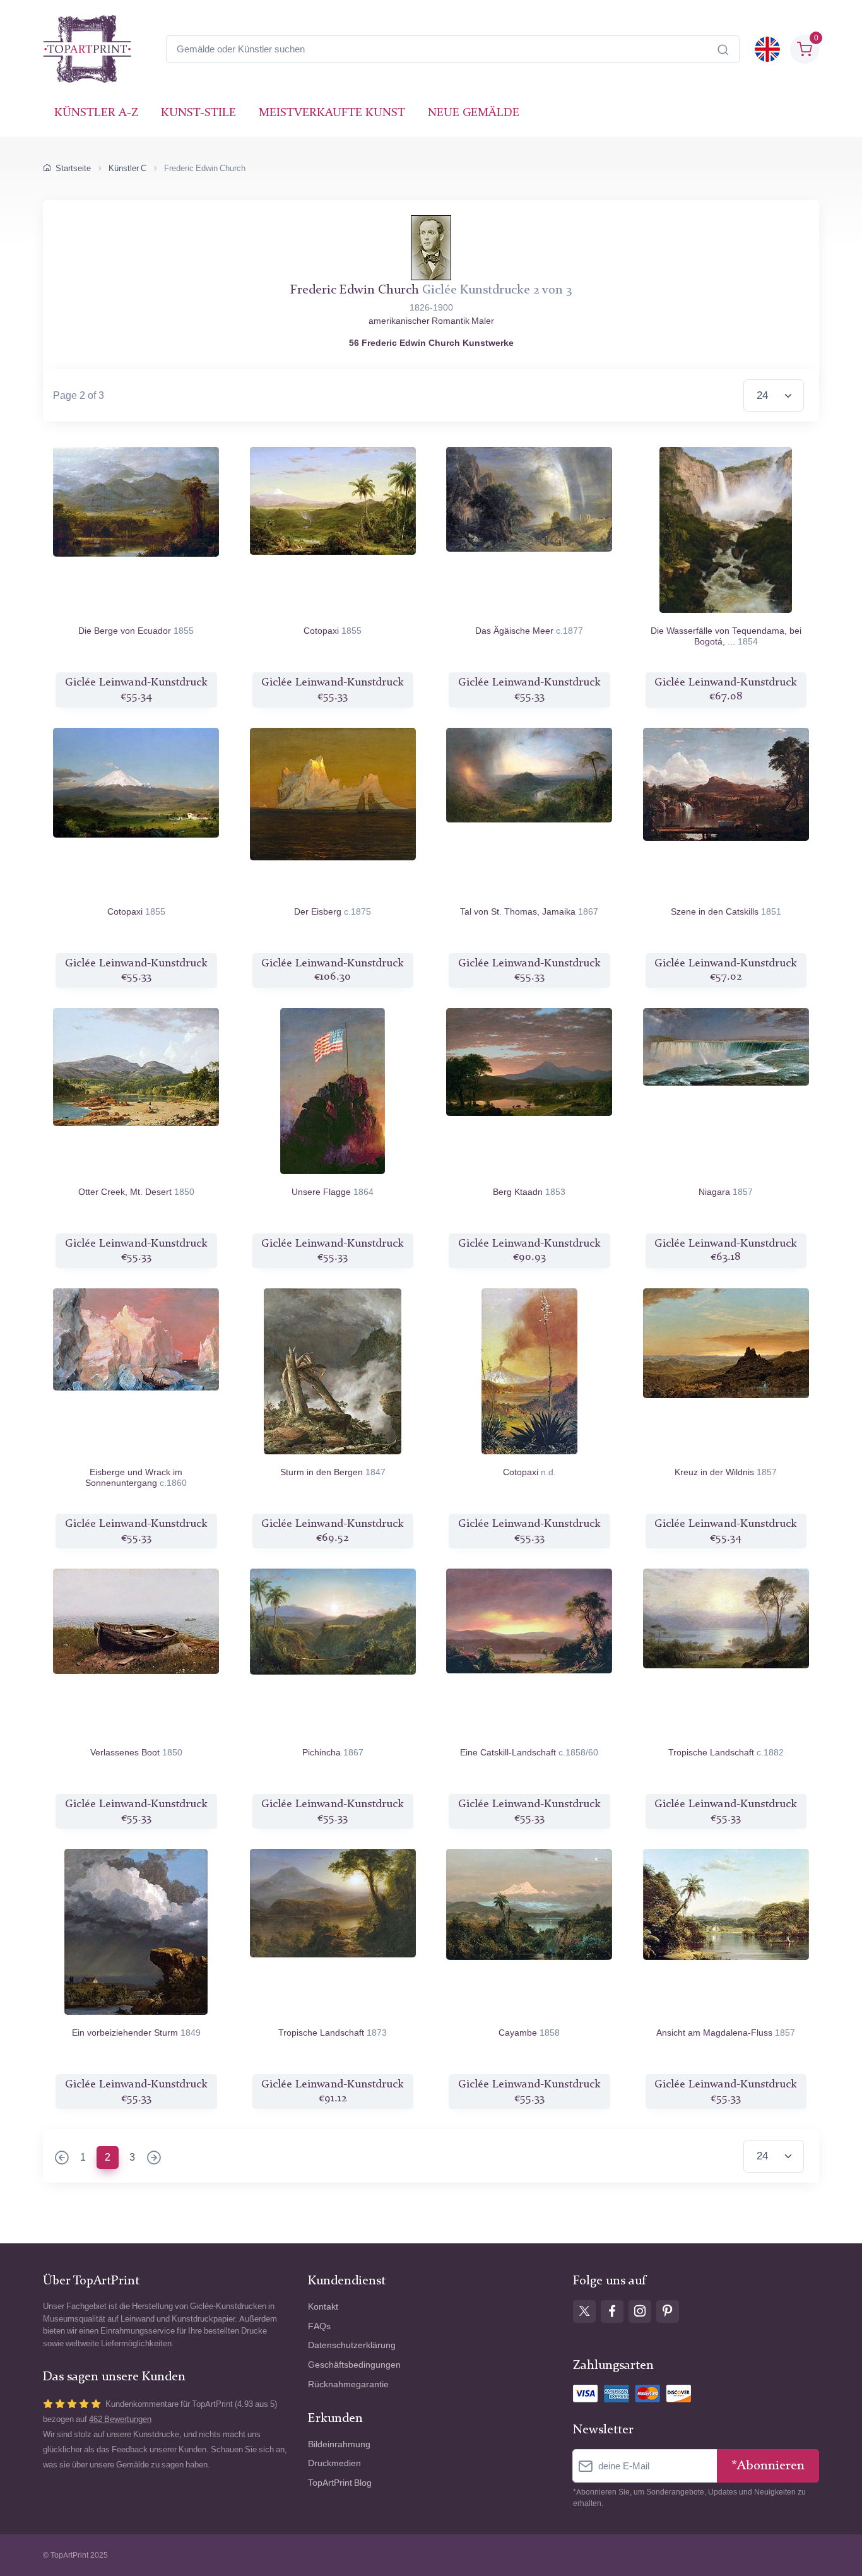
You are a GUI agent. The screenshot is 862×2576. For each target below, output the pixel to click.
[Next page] (154, 2159)
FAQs (319, 2326)
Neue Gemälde (474, 113)
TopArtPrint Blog (340, 2483)
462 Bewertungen (120, 2419)
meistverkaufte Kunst (332, 113)
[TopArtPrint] (87, 49)
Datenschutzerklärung (352, 2345)
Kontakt (323, 2307)
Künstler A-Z (96, 113)
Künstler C (127, 168)
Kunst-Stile (198, 113)
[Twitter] (584, 2312)
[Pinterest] (668, 2312)
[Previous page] (62, 2159)
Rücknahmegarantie (348, 2384)
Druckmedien (334, 2463)
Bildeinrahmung (339, 2444)
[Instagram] (640, 2312)
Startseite (73, 168)
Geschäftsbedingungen (354, 2365)
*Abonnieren (768, 2466)
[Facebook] (612, 2312)
